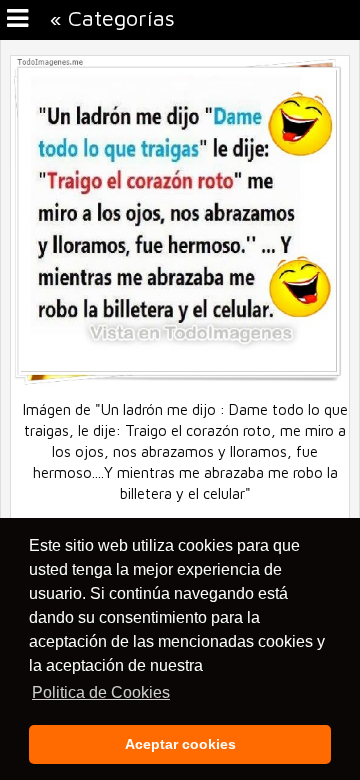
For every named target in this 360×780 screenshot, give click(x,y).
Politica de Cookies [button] (101, 692)
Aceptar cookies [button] (180, 744)
